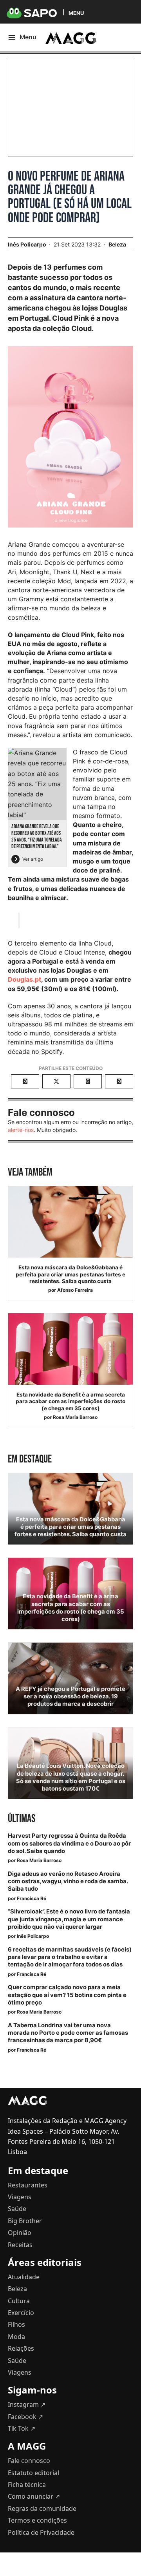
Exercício (21, 2313)
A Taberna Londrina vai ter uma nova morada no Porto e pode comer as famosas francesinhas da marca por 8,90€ (68, 2033)
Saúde (17, 2209)
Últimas (22, 1819)
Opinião (20, 2233)
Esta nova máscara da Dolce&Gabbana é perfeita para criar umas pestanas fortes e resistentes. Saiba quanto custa (70, 1274)
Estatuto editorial (33, 2473)
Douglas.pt (24, 979)
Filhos (16, 2324)
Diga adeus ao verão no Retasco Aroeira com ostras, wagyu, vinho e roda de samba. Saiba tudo (68, 1881)
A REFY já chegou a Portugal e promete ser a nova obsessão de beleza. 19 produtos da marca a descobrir (70, 1696)
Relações (21, 2348)
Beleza (117, 244)
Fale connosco (29, 2461)
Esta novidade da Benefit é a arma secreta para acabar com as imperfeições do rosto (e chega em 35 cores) (70, 1401)
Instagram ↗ (27, 2404)
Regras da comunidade (42, 2508)
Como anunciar (34, 2496)
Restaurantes (28, 2185)
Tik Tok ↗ (22, 2428)
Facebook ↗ (25, 2417)
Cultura (19, 2301)
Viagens (20, 2197)
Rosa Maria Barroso (75, 1417)
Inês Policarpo (33, 1936)
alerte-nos (21, 1130)
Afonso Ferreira (75, 1290)
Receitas (20, 2245)
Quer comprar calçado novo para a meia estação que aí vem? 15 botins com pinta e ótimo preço (67, 1995)
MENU (76, 13)
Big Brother (25, 2221)
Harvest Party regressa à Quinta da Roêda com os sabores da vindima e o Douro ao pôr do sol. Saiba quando (69, 1843)
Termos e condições (37, 2520)
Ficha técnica (27, 2485)
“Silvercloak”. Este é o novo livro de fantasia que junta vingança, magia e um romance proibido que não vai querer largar (69, 1919)
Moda (16, 2337)
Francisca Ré (32, 1898)
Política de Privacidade (41, 2532)
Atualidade (24, 2277)
